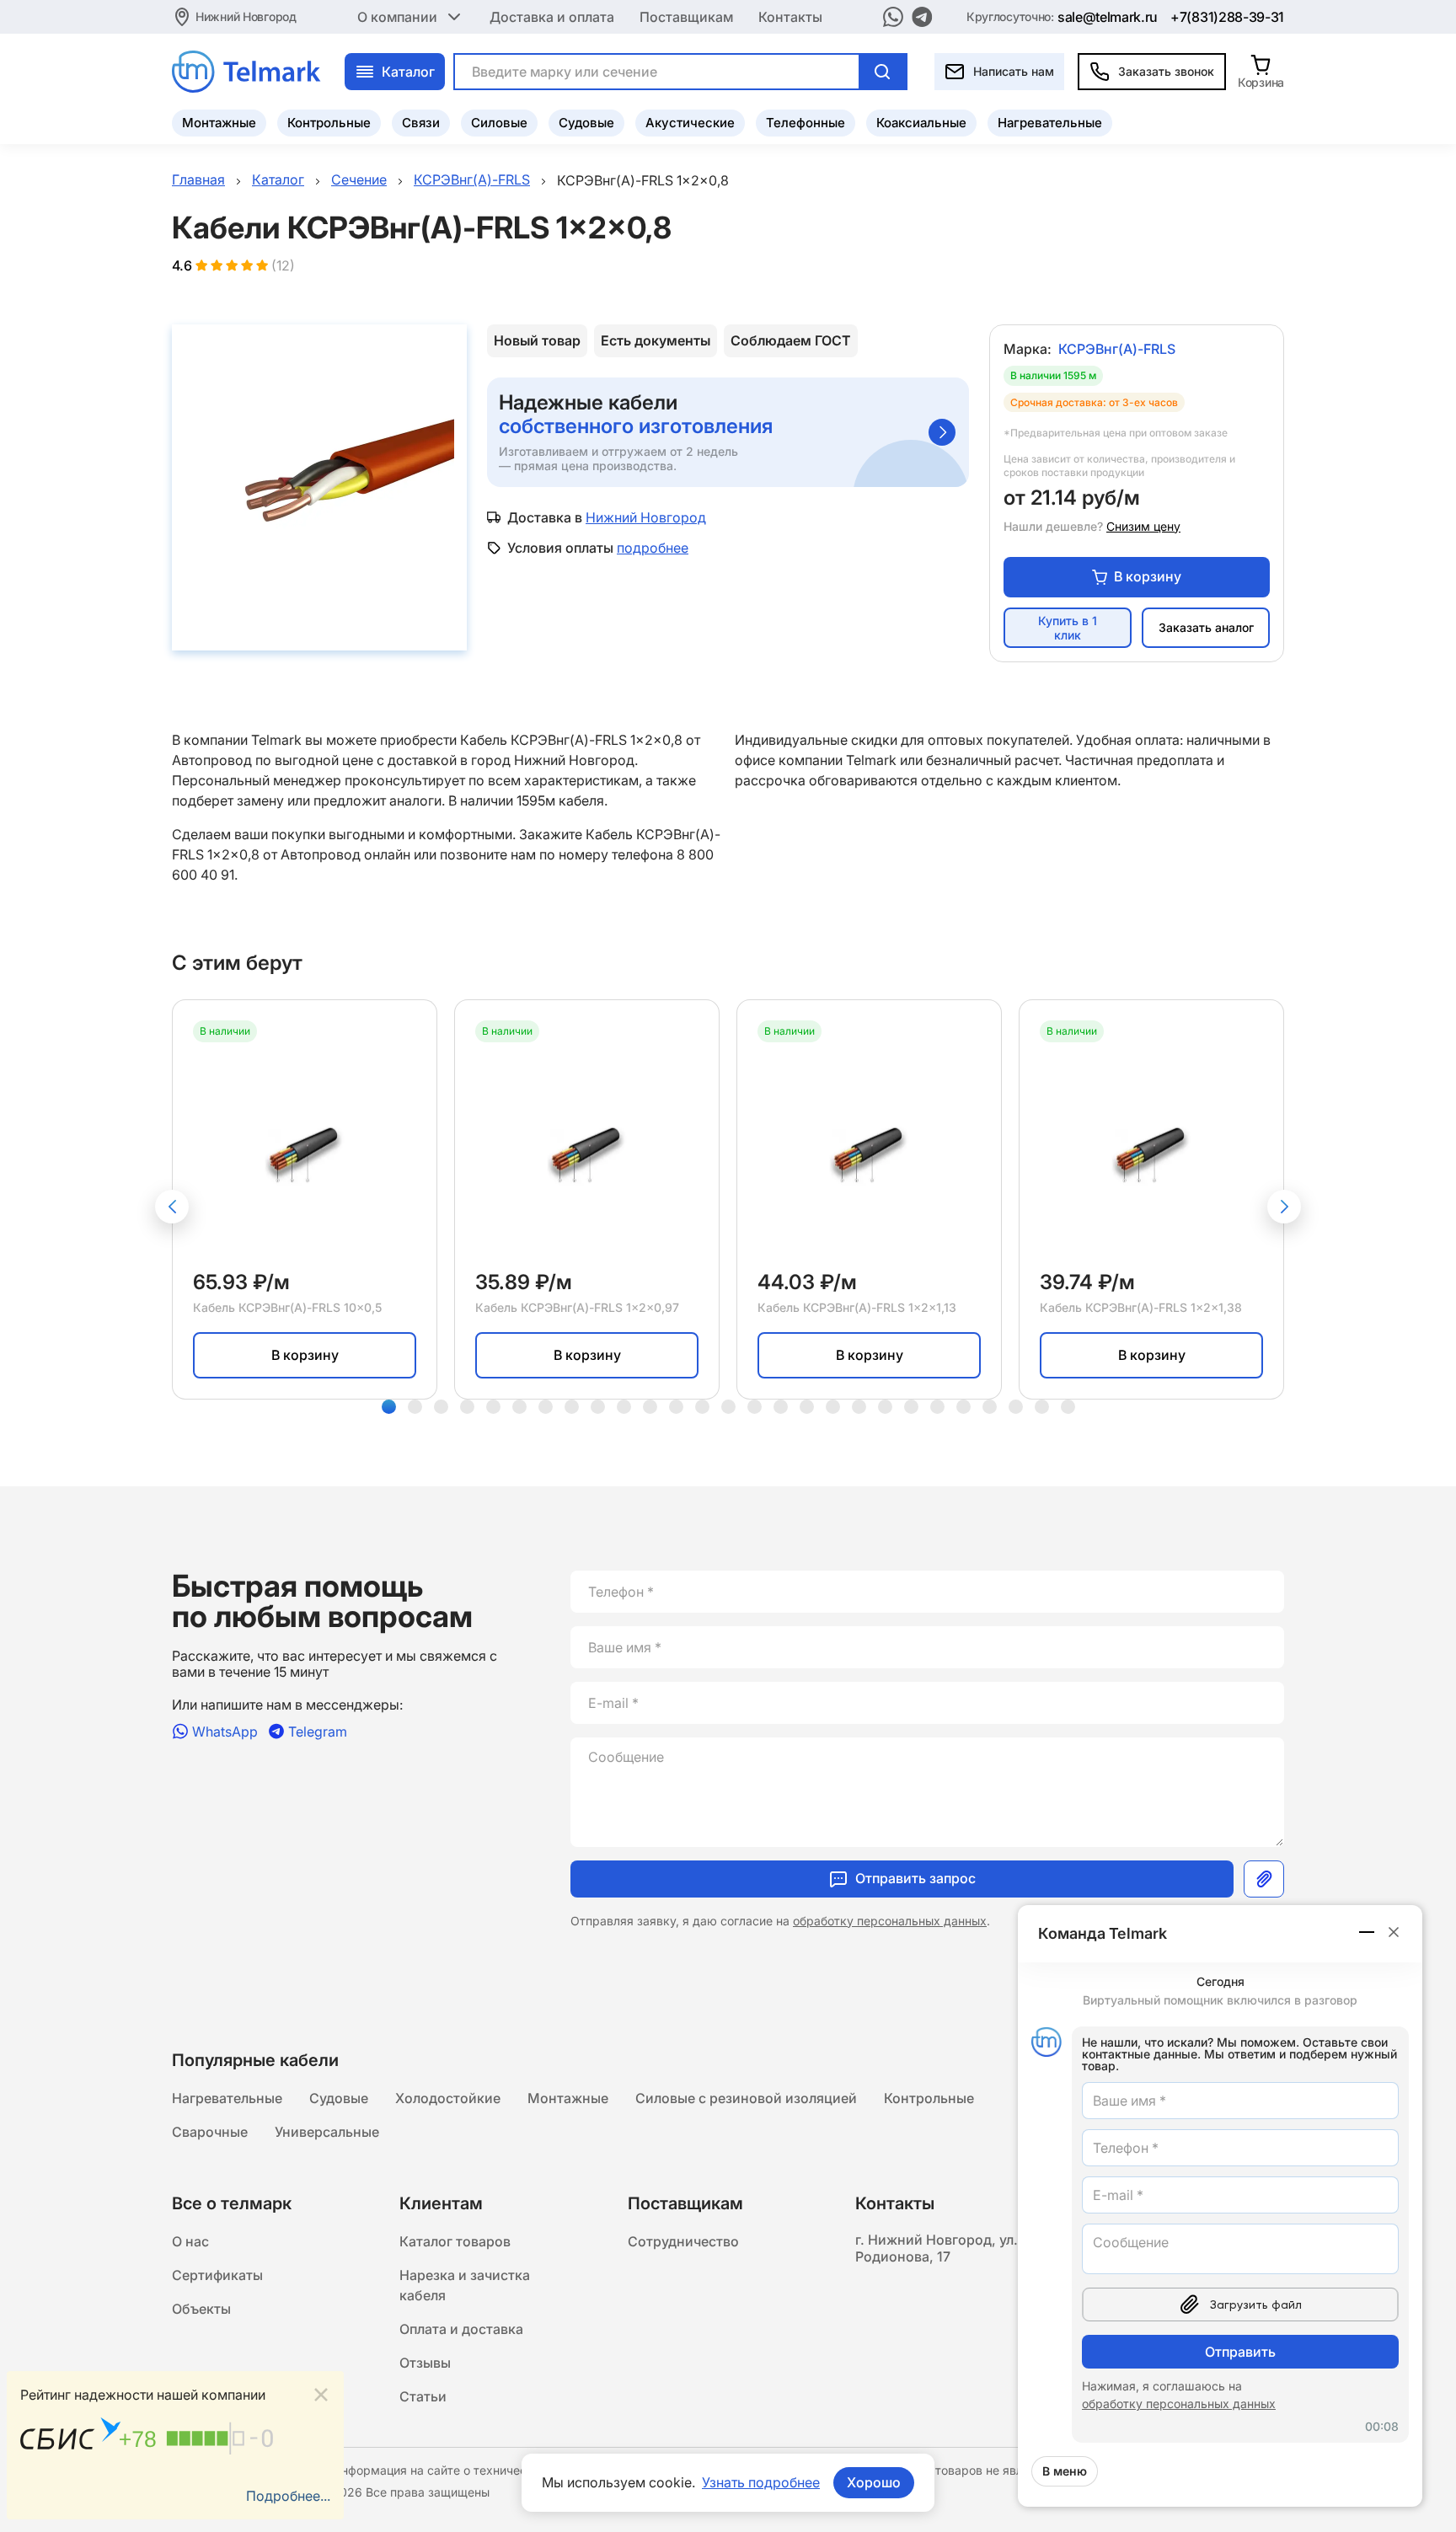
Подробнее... (288, 2496)
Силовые (499, 123)
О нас (190, 2241)
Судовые (586, 123)
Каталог (408, 72)
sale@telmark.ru (1108, 17)
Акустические (690, 123)
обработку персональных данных (890, 1921)
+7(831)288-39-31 (1227, 17)
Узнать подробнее (761, 2482)
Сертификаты (217, 2275)
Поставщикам (686, 17)
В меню (1065, 2471)
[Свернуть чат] (1368, 1932)
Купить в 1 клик (1068, 628)
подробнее (653, 548)
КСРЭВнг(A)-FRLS (1117, 349)
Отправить (1240, 2352)
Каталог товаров (455, 2241)
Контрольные (329, 123)
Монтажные (219, 123)
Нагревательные (1050, 123)
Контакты (790, 17)
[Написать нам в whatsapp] (893, 17)
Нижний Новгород (246, 16)
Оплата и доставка (461, 2329)
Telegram (318, 1731)
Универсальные (327, 2132)
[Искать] (882, 72)
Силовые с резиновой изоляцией (746, 2098)
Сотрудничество (683, 2241)
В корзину (1148, 576)
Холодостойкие (448, 2098)
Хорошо (874, 2482)
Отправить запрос (915, 1878)
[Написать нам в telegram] (922, 17)
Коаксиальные (921, 123)
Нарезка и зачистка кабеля (465, 2285)
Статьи (423, 2396)
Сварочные (210, 2132)
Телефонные (806, 123)
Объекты (201, 2309)
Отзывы (425, 2363)
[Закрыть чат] (1394, 1932)
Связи (421, 123)
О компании (397, 17)
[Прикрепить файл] (1264, 1879)
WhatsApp (225, 1731)
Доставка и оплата (552, 17)
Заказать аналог (1206, 627)
